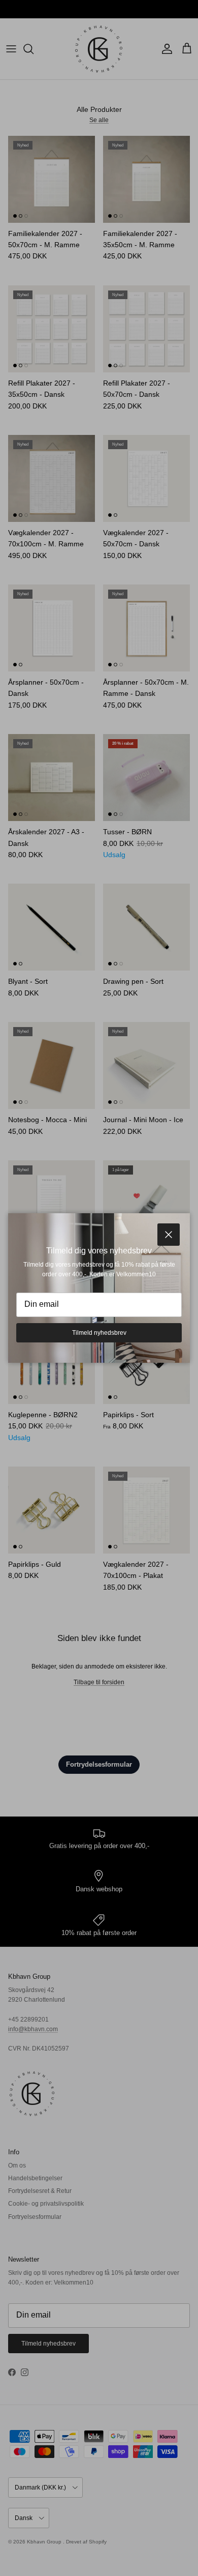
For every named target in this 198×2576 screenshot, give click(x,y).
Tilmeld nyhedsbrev (99, 1333)
